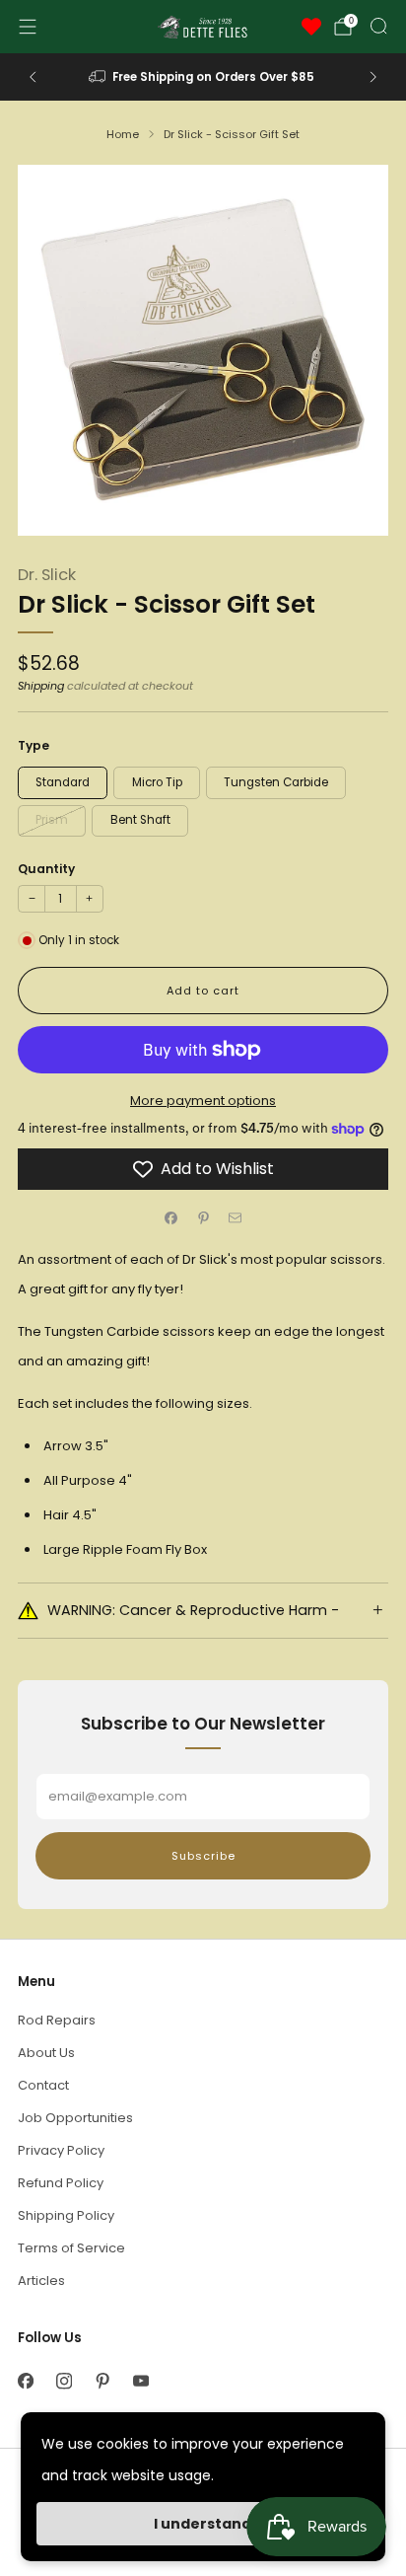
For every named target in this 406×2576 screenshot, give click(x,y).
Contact (43, 2085)
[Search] (378, 26)
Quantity (46, 869)
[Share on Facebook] (171, 1217)
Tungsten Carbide (276, 782)
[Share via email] (236, 1217)
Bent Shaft (140, 820)
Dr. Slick (47, 575)
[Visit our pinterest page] (102, 2381)
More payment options (203, 1101)
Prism (52, 820)
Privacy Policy (61, 2150)
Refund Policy (61, 2183)
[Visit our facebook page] (25, 2381)
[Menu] (28, 27)
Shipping (41, 686)
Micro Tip (157, 782)
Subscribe (203, 1856)
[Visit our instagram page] (64, 2381)
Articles (41, 2281)
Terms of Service (71, 2248)
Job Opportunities (75, 2118)
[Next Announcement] (373, 77)
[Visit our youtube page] (140, 2381)
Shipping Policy (66, 2215)
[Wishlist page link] (311, 27)
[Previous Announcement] (33, 77)
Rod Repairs (57, 2020)
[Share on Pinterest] (203, 1217)
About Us (46, 2053)
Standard (63, 782)
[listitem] (203, 77)
